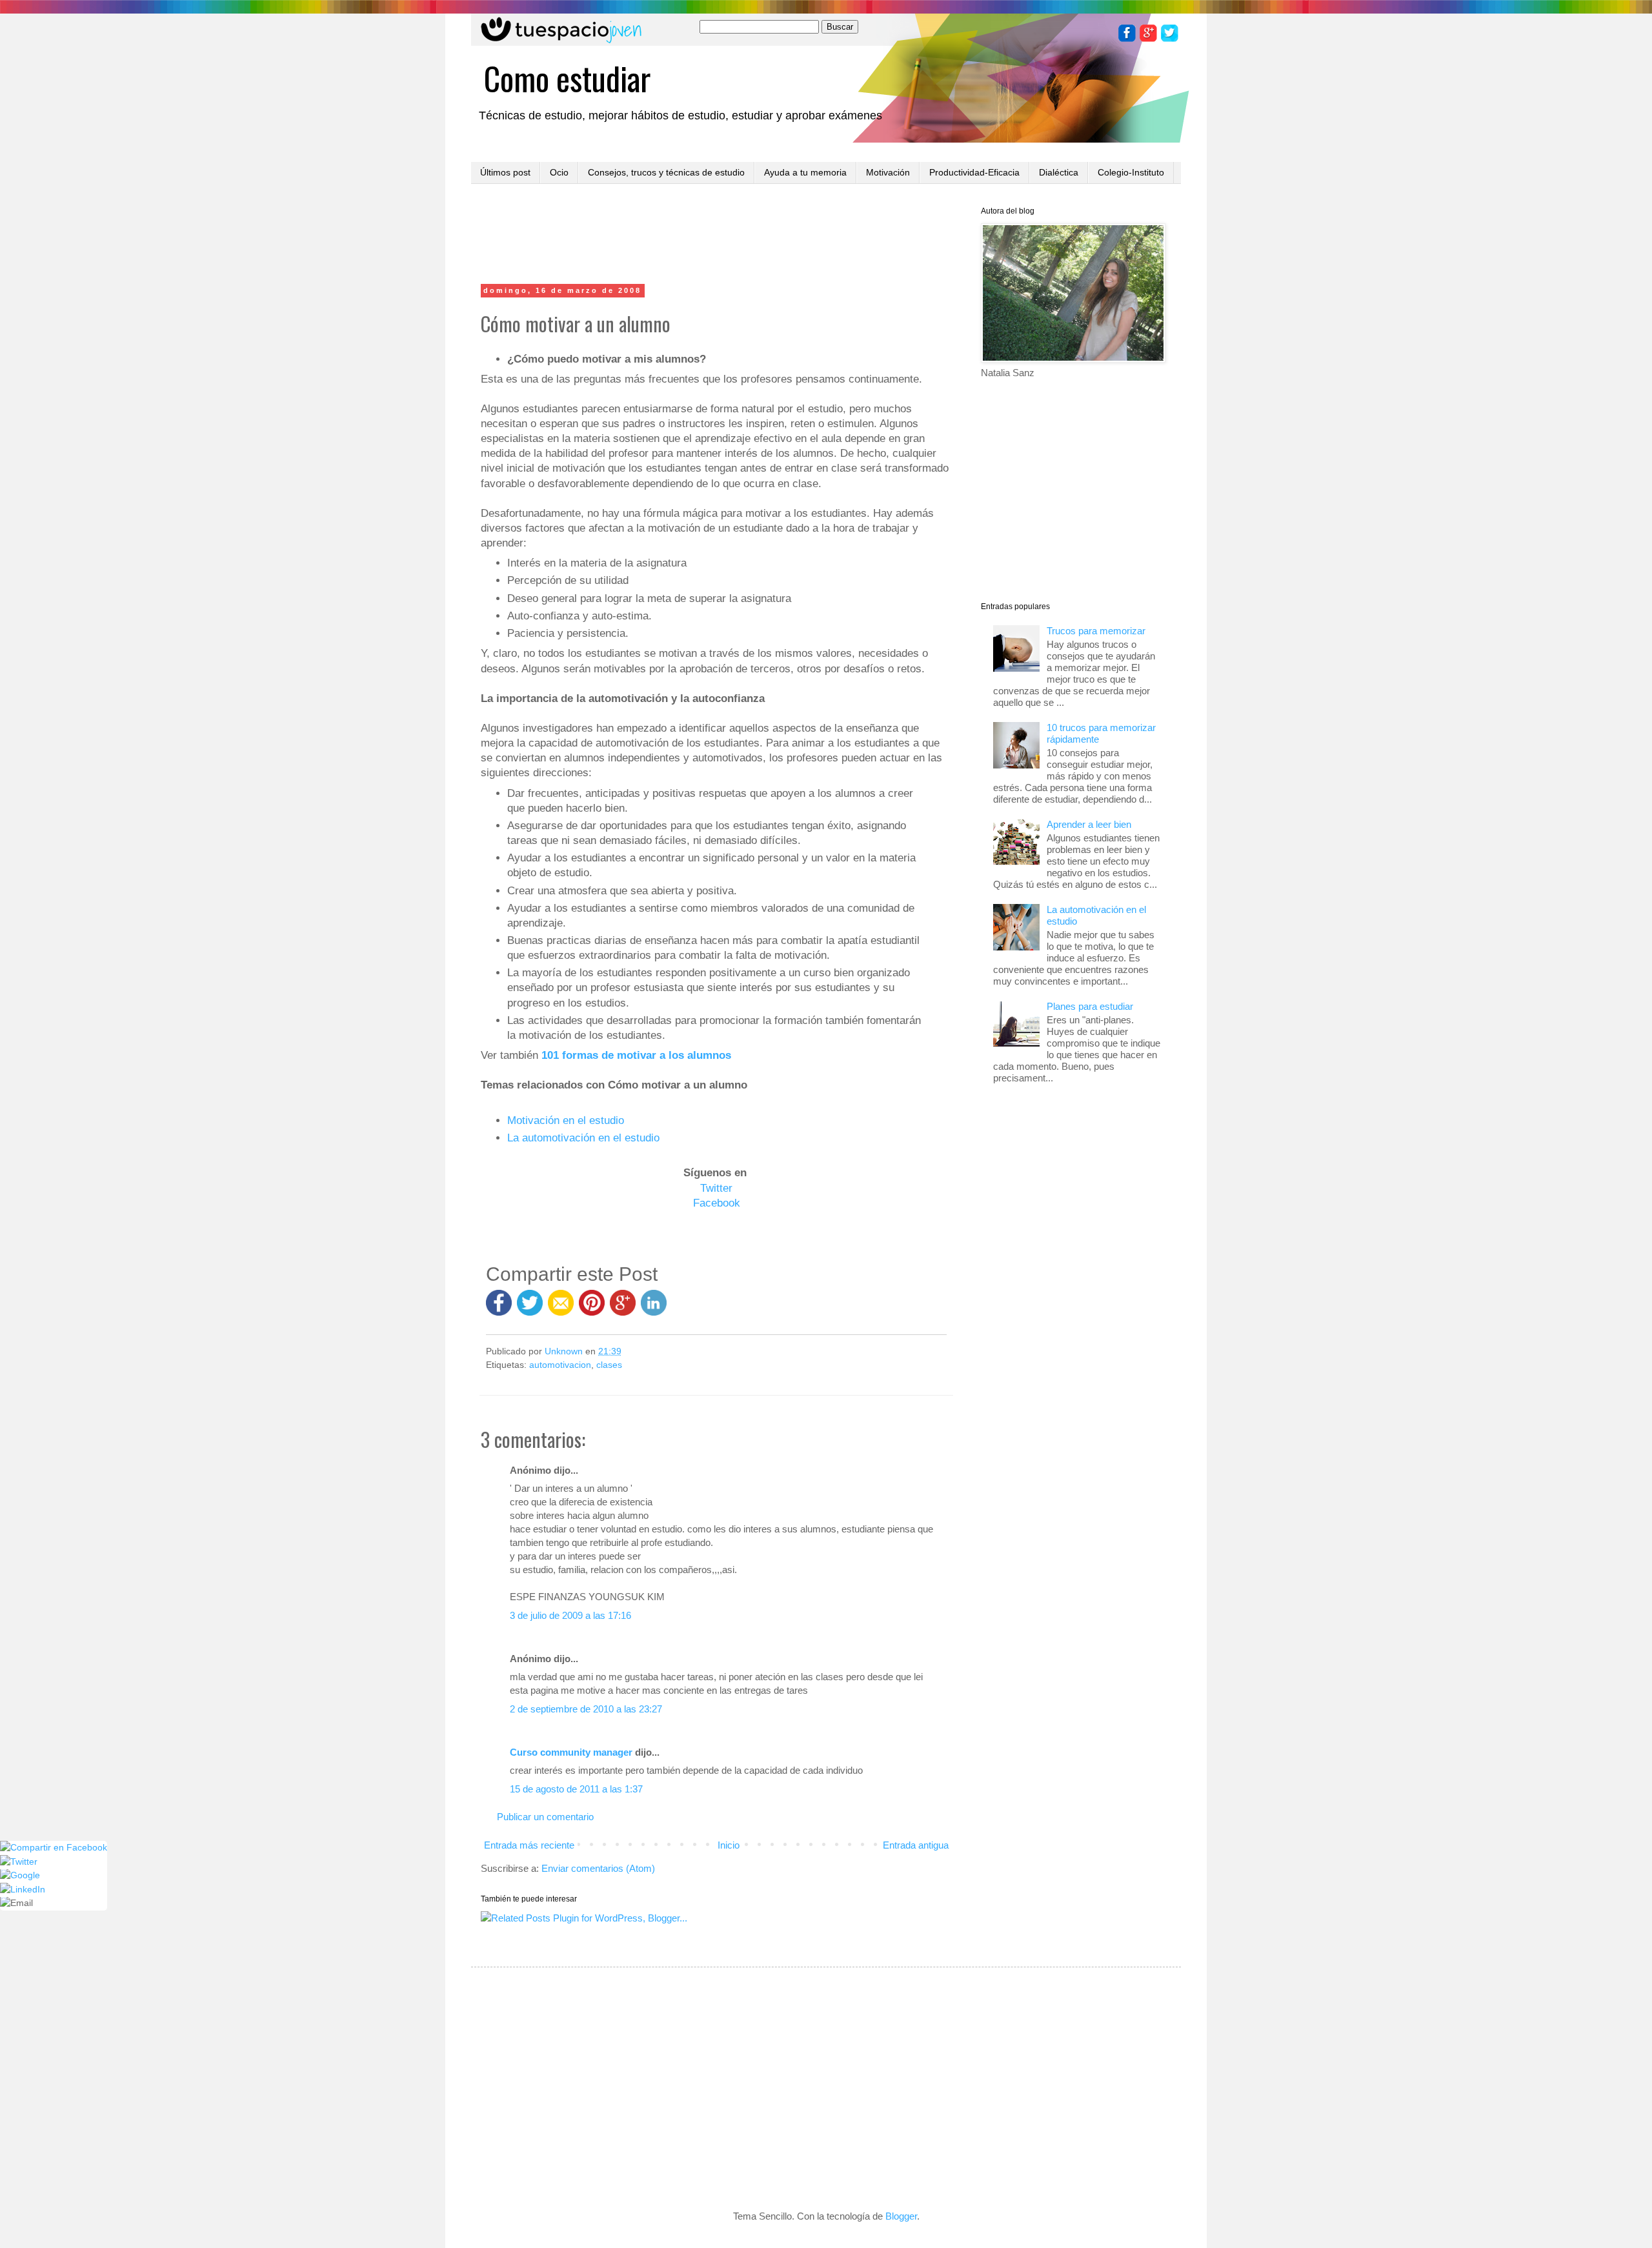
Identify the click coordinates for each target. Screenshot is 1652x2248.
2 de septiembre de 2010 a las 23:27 (586, 1709)
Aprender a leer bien (1089, 824)
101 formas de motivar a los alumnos (636, 1055)
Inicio (729, 1845)
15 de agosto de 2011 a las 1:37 (576, 1789)
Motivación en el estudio (566, 1120)
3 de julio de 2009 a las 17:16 (570, 1615)
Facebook (717, 1203)
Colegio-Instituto (1131, 172)
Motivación (888, 172)
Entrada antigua (916, 1845)
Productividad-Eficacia (974, 172)
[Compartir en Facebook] (499, 1309)
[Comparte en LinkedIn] (654, 1309)
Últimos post (505, 172)
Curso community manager (571, 1752)
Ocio (559, 172)
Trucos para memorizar (1096, 631)
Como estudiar (567, 77)
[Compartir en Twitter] (530, 1309)
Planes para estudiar (1090, 1006)
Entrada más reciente (529, 1845)
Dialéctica (1059, 172)
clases (609, 1365)
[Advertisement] (716, 236)
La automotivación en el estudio (583, 1138)
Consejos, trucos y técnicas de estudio (666, 172)
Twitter (716, 1188)
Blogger (901, 2216)
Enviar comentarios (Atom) (598, 1868)
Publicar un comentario (545, 1817)
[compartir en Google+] (625, 1309)
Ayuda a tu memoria (805, 172)
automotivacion (560, 1365)
